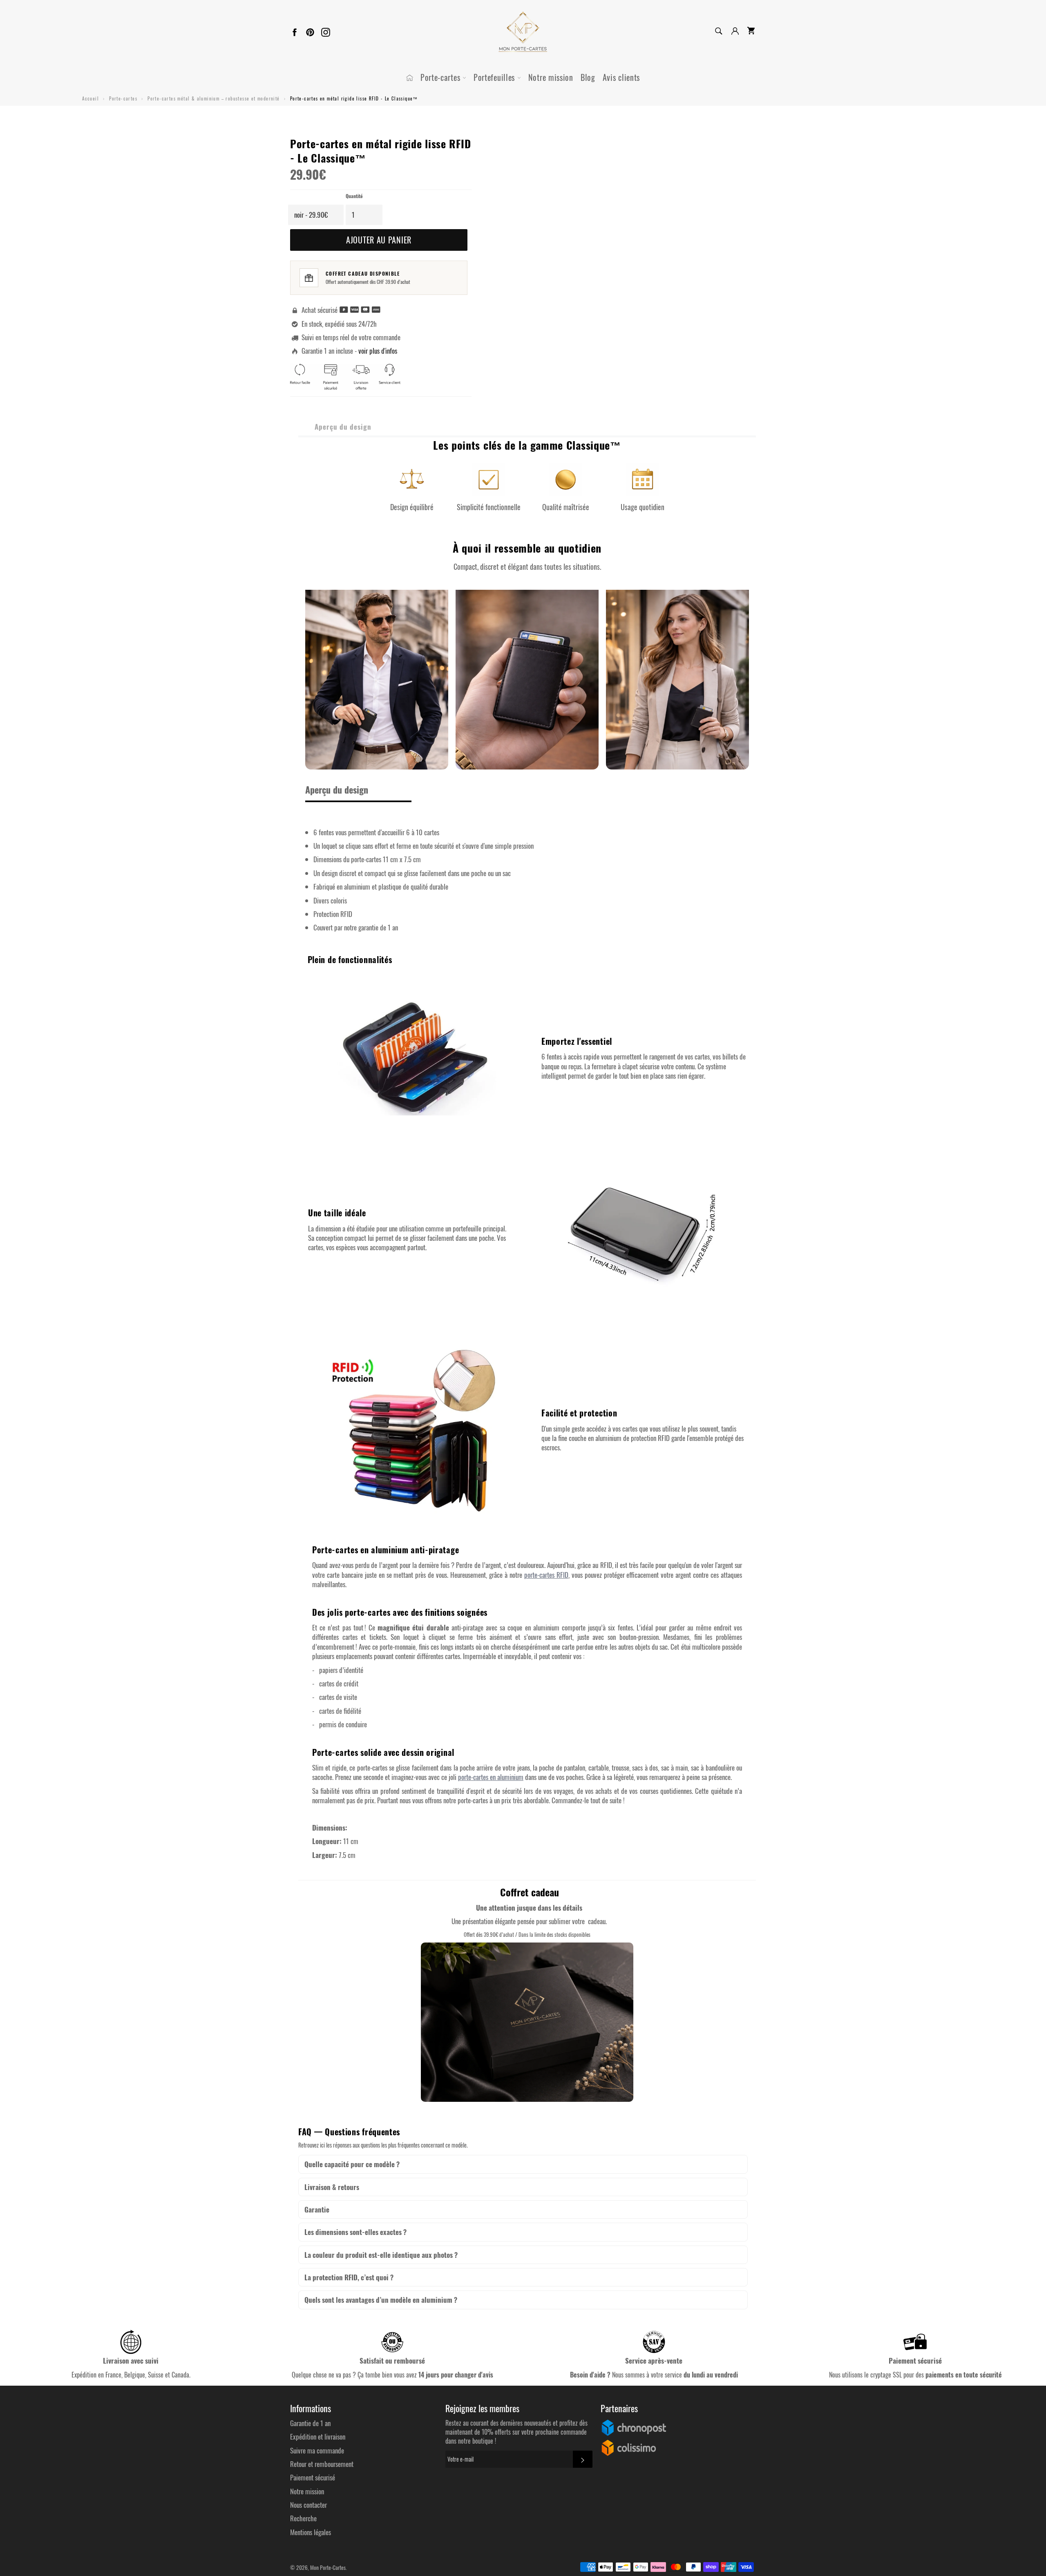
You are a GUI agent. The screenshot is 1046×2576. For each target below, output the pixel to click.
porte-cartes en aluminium (491, 1777)
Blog (588, 77)
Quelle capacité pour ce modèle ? (352, 2164)
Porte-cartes (441, 77)
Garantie (317, 2209)
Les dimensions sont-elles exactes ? (355, 2232)
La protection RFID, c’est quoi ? (349, 2277)
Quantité (354, 196)
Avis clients (621, 77)
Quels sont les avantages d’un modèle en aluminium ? (381, 2300)
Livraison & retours (332, 2187)
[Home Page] (410, 78)
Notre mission (551, 77)
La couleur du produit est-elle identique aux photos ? (381, 2255)
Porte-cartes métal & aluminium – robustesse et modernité (213, 98)
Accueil (91, 98)
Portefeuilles (495, 77)
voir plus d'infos (378, 351)
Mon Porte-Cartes (328, 2567)
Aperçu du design (343, 427)
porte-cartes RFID (546, 1575)
